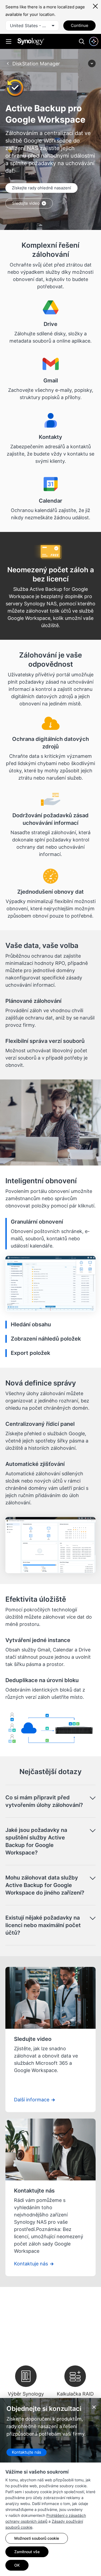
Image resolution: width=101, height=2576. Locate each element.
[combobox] (32, 26)
